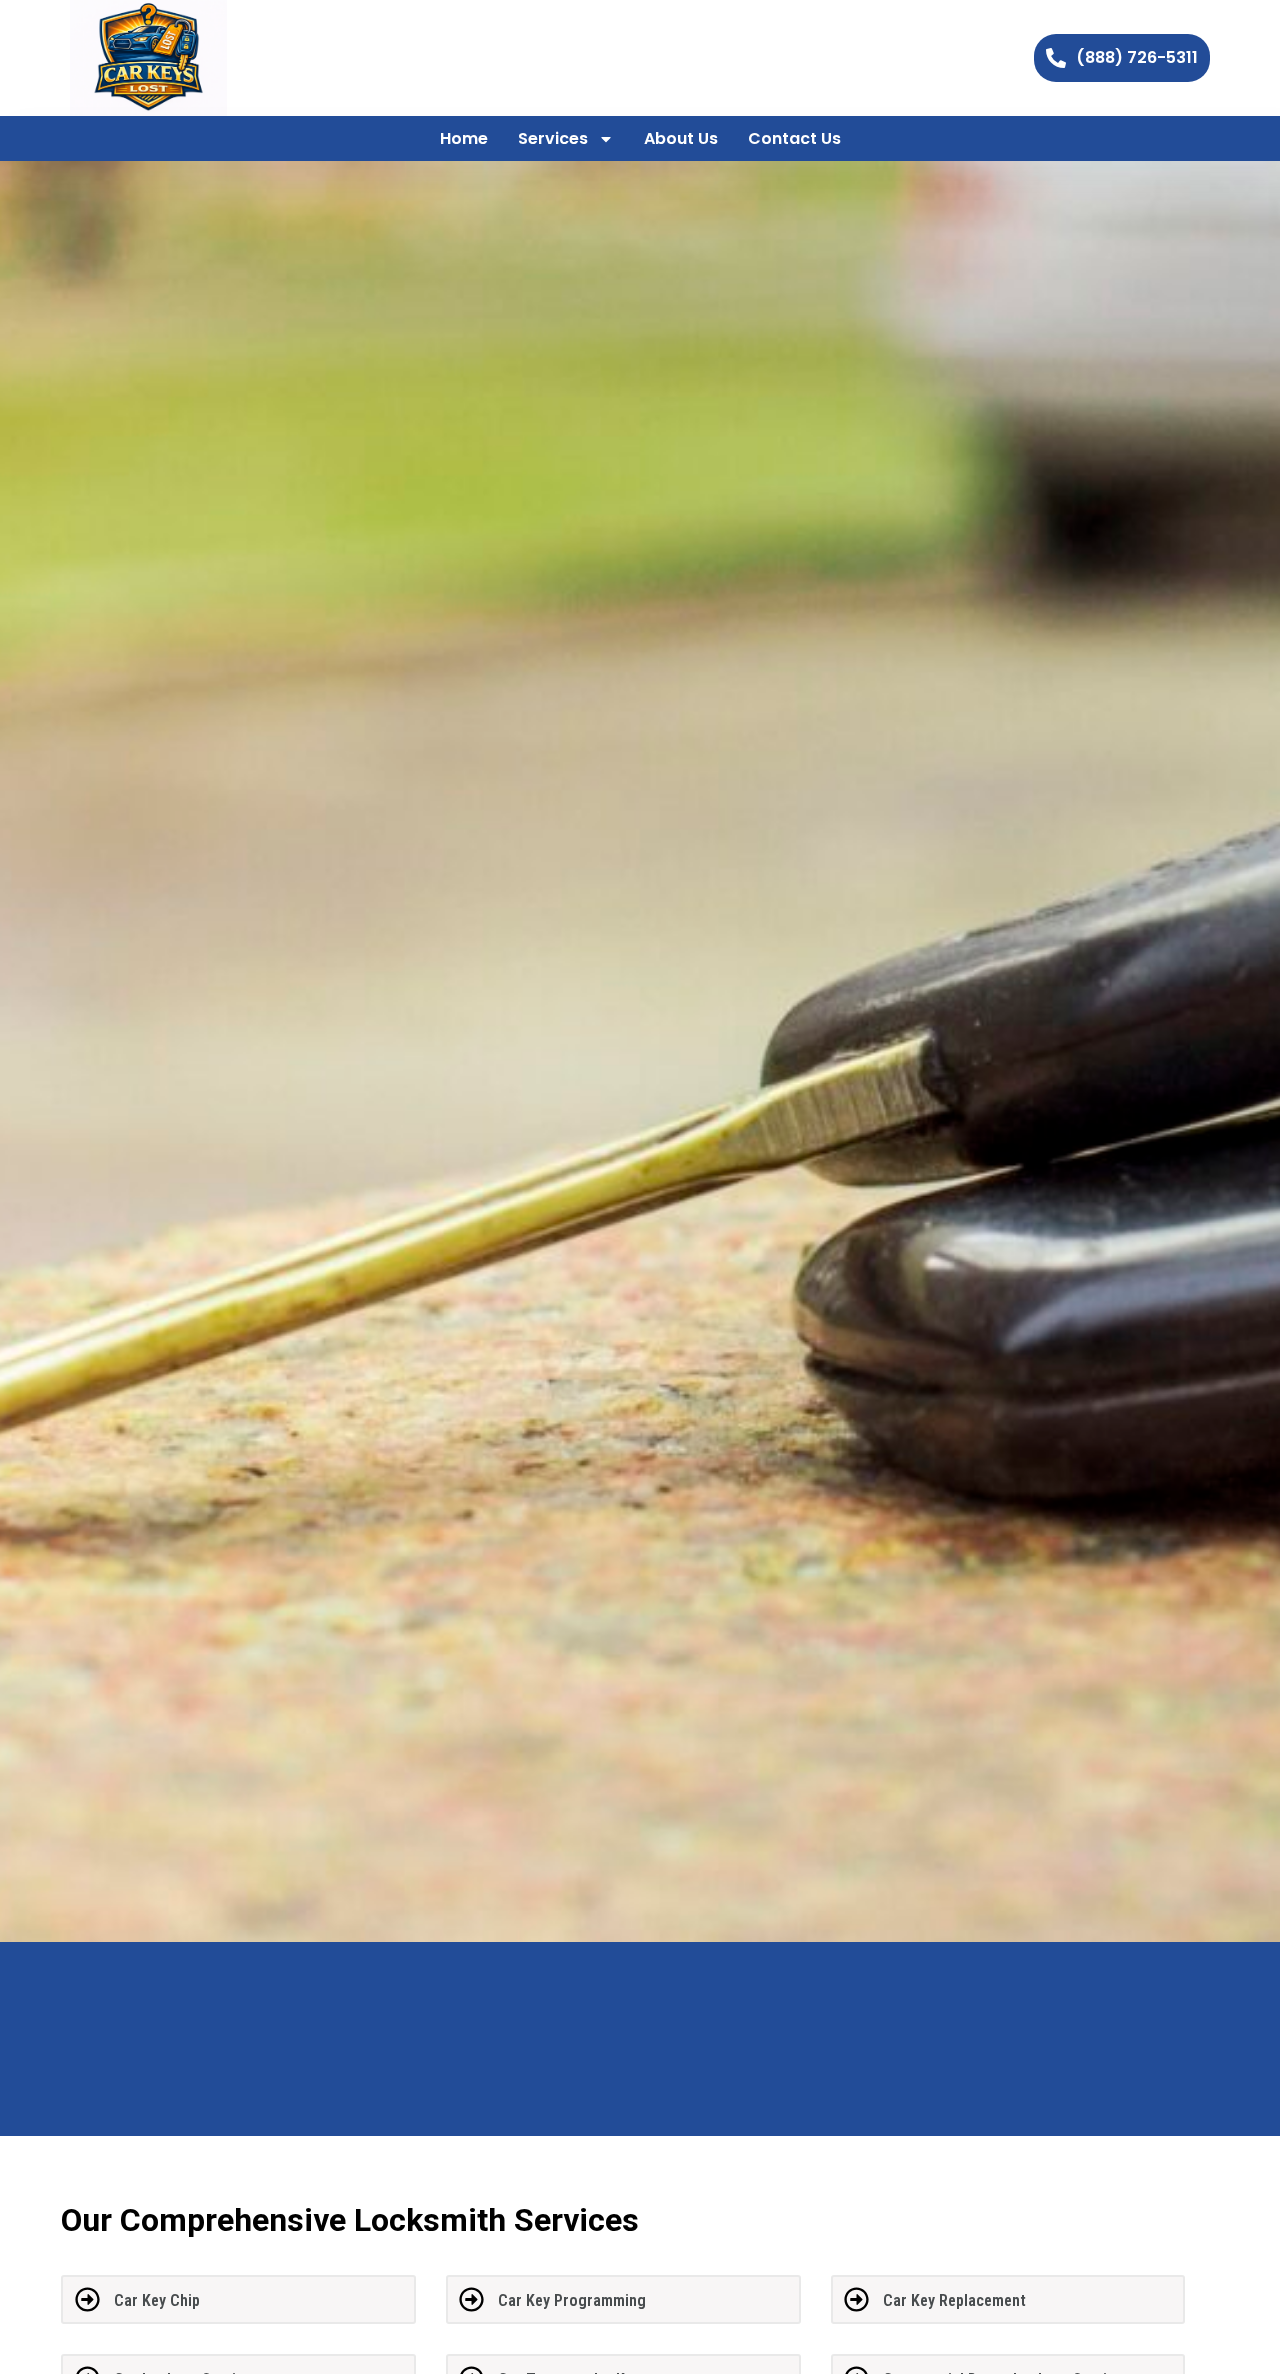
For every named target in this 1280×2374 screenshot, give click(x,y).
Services (553, 138)
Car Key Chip (157, 2300)
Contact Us (794, 138)
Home (464, 138)
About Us (681, 138)
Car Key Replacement (954, 2300)
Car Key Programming (572, 2300)
